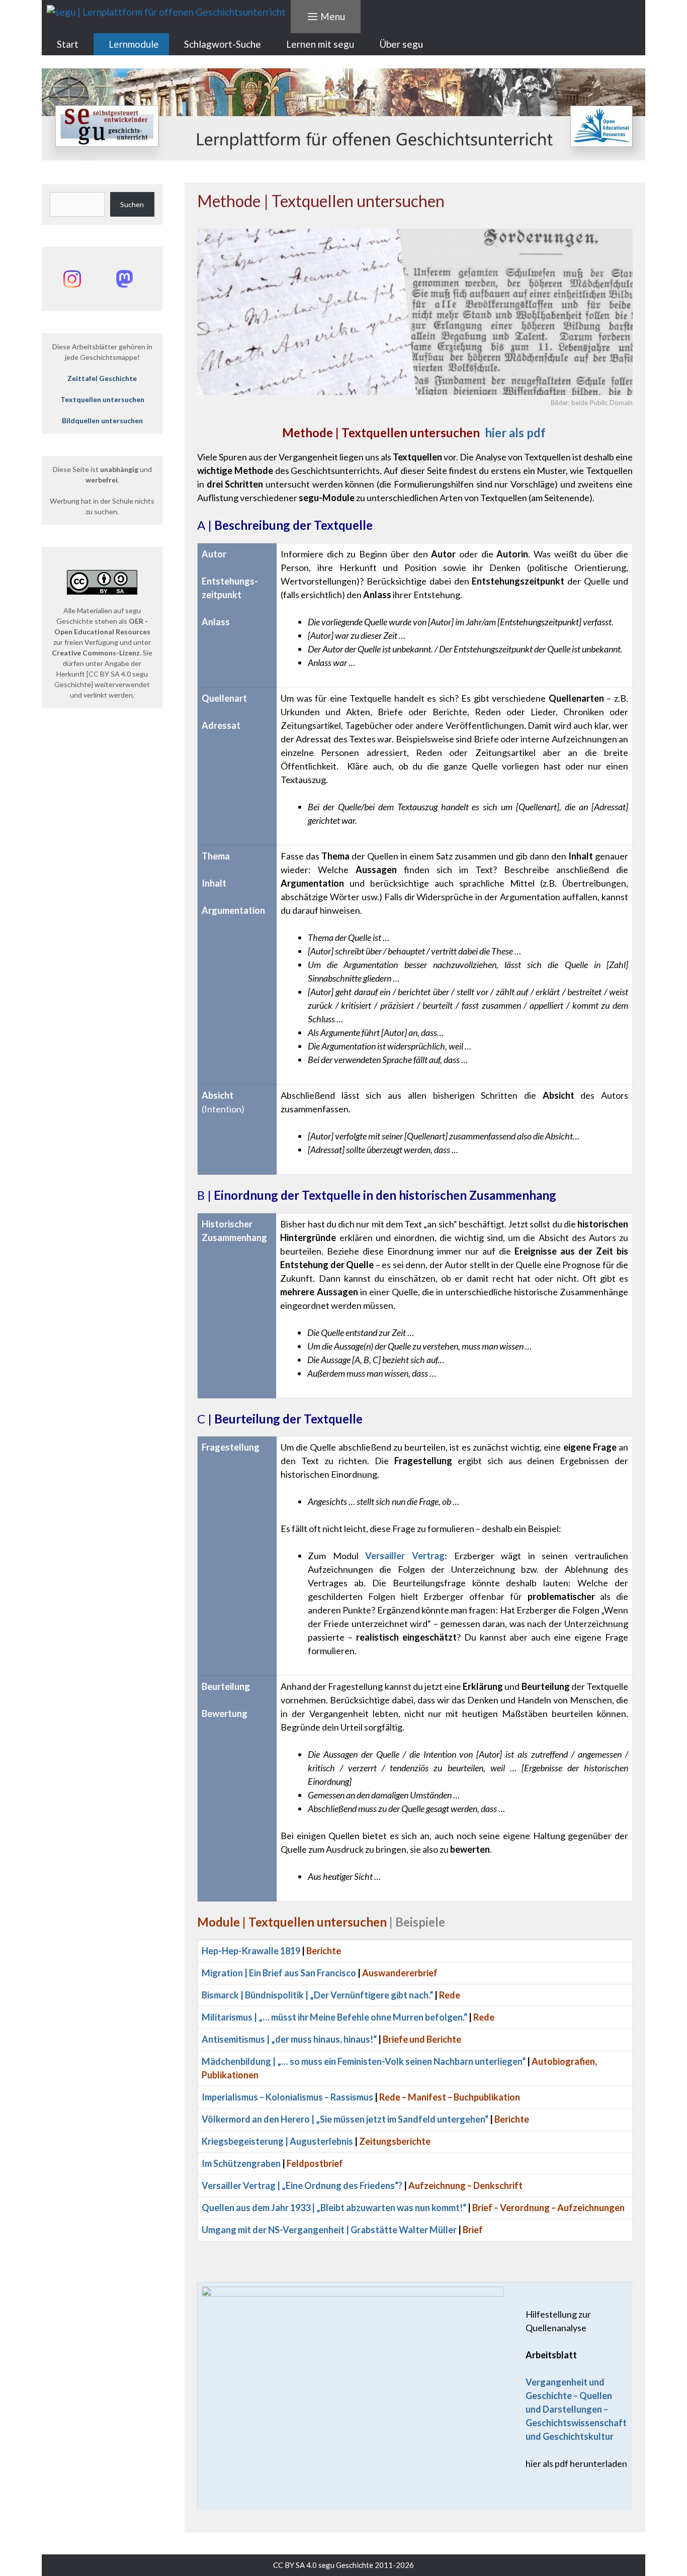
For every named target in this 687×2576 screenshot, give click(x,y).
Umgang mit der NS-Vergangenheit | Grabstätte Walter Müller (329, 2230)
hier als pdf (414, 433)
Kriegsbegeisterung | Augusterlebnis (277, 2141)
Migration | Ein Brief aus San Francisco (279, 1973)
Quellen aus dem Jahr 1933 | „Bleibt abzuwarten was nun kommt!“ (334, 2208)
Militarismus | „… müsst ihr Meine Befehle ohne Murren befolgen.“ (334, 2017)
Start (68, 44)
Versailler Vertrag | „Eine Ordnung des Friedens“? (302, 2185)
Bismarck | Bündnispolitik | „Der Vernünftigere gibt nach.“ (317, 1995)
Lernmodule (134, 44)
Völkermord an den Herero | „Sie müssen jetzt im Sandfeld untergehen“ (345, 2119)
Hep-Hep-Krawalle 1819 (251, 1951)
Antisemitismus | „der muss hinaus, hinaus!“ (289, 2039)
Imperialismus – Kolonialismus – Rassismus (287, 2097)
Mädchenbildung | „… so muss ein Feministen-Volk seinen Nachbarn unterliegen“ (364, 2061)
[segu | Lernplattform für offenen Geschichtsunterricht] (166, 12)
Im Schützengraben (241, 2163)
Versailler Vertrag (405, 1556)
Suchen (132, 204)
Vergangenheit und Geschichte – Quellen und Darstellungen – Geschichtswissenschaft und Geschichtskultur (576, 2409)
